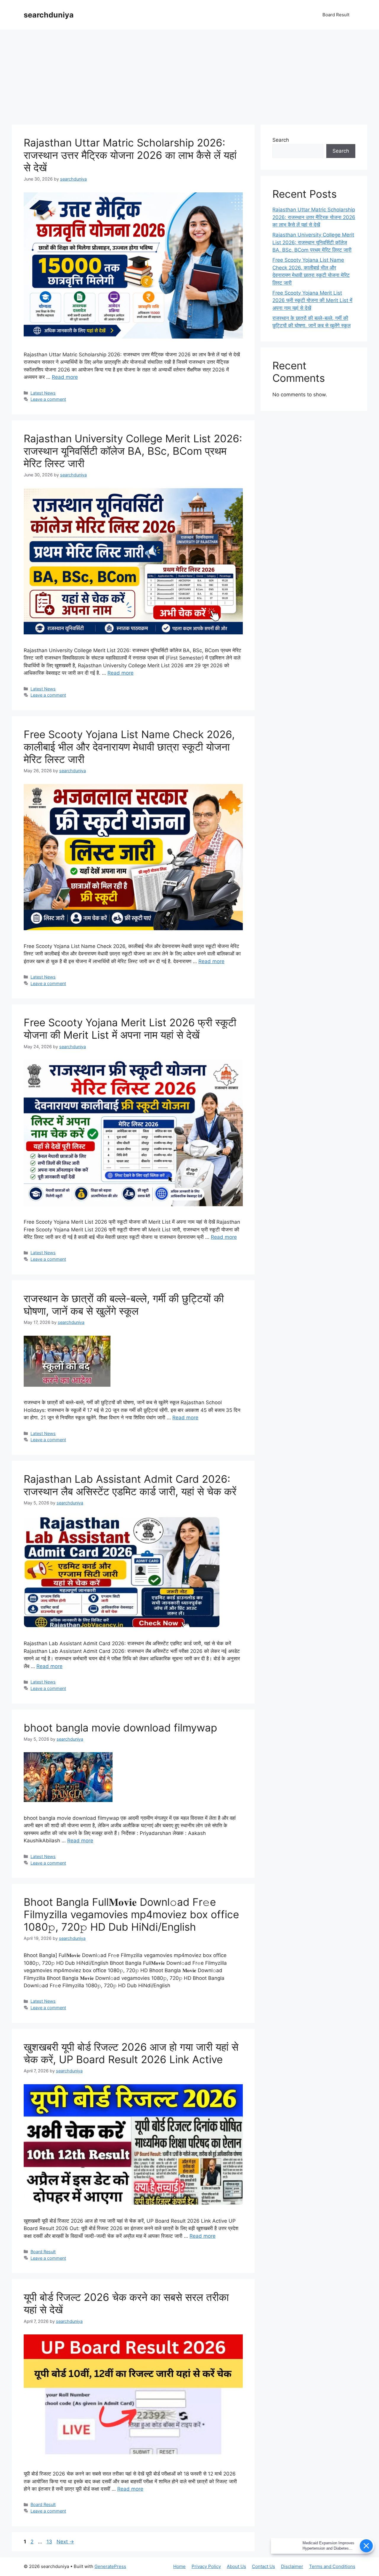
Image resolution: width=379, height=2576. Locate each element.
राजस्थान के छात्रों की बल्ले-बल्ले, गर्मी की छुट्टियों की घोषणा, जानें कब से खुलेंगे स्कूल (124, 1305)
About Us (236, 2566)
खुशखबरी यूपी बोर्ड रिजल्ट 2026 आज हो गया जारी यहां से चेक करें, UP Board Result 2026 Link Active (131, 2053)
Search (281, 140)
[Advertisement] (189, 74)
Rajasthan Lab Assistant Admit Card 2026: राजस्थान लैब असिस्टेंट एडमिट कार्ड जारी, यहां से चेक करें (130, 1485)
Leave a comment (48, 399)
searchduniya (49, 15)
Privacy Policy (206, 2566)
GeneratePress (110, 2566)
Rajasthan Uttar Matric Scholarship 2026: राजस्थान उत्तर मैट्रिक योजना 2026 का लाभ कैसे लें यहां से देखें (130, 155)
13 (50, 2542)
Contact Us (264, 2566)
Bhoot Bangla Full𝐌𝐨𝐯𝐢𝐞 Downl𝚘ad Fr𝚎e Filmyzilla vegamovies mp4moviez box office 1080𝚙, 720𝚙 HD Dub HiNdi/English (131, 1914)
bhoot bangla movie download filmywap (120, 1728)
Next (65, 2542)
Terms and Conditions (332, 2566)
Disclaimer (292, 2566)
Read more (65, 377)
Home (179, 2566)
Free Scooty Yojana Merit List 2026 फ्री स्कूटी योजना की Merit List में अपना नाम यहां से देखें (130, 1029)
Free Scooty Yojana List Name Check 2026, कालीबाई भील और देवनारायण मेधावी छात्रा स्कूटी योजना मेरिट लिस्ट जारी (129, 747)
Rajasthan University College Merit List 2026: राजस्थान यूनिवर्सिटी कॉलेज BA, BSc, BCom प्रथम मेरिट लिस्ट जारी (133, 451)
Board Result (336, 15)
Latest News (43, 393)
